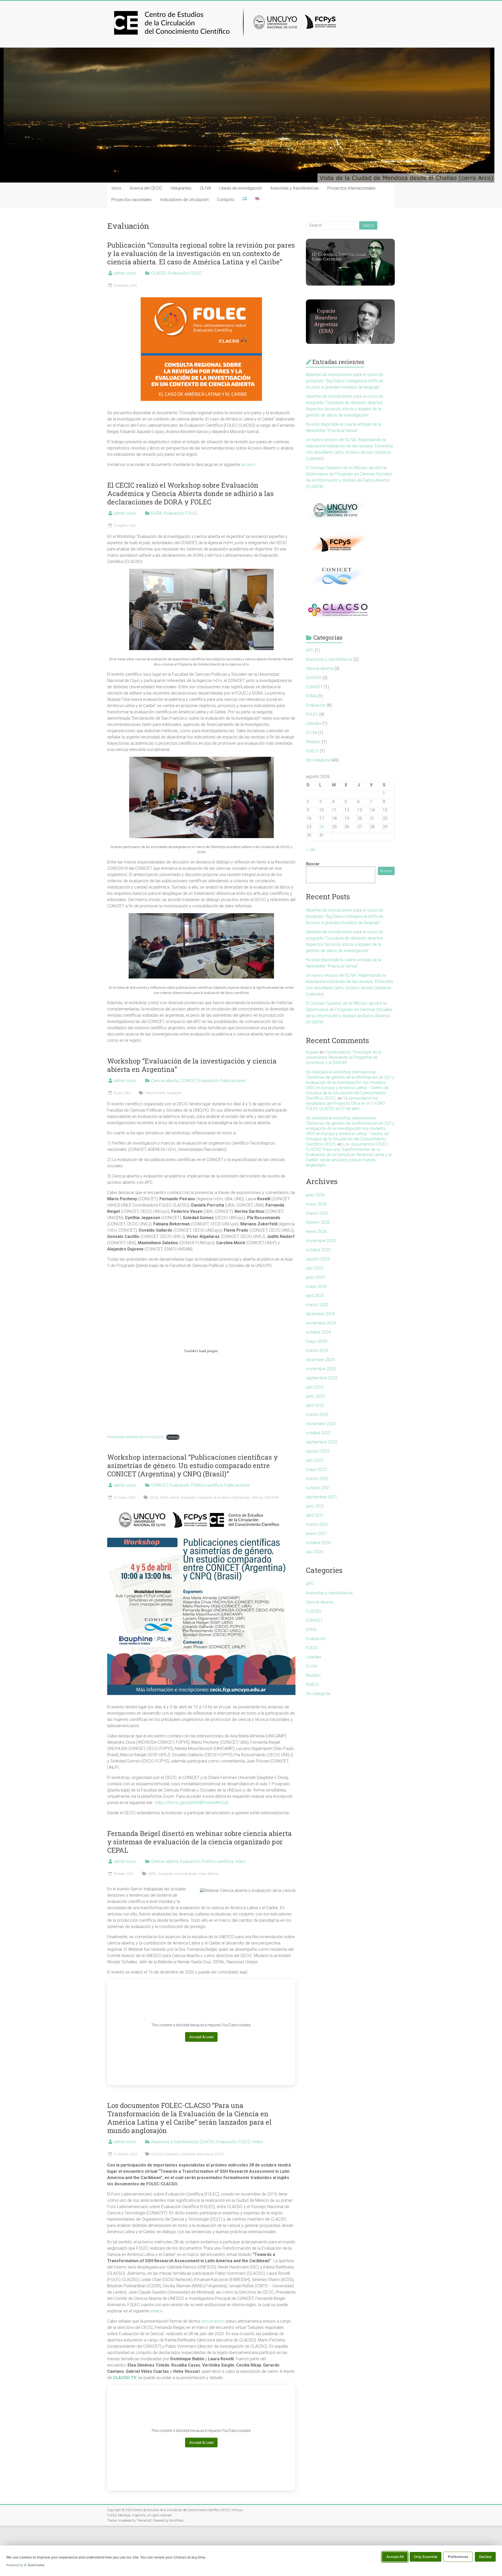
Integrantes (181, 188)
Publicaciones (233, 1081)
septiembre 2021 (322, 1497)
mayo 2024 (316, 1341)
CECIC (154, 1498)
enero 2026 (316, 1232)
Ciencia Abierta (155, 1093)
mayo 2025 (316, 1286)
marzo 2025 (317, 1305)
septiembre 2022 (322, 1442)
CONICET (188, 1081)
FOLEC (196, 273)
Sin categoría (318, 760)
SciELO (312, 751)
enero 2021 (316, 1534)
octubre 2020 (318, 1543)
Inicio (116, 188)
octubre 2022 (318, 1433)
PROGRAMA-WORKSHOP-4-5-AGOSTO (135, 1437)
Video (240, 1861)
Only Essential (426, 2557)
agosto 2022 (318, 1451)
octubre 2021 (318, 1488)
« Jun (311, 849)
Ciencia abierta (165, 1081)
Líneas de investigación (241, 188)
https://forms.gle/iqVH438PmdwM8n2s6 (193, 1803)
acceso (248, 465)
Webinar (213, 1874)
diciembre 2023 (320, 1360)
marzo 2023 (317, 1415)
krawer (312, 1052)
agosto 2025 (318, 1259)
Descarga (173, 1437)
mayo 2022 (316, 1469)
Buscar (313, 864)
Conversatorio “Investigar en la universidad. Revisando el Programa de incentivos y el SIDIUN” (344, 1057)
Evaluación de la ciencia (213, 1498)
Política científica (207, 1485)
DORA (156, 513)
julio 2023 (315, 1387)
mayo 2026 (316, 1204)
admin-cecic (125, 273)
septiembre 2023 (322, 1378)
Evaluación (178, 273)
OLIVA (205, 188)
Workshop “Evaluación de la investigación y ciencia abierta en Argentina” (192, 1065)
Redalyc (313, 742)
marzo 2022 (317, 1479)
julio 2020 (315, 1552)
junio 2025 (315, 1277)
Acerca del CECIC (146, 188)
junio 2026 (315, 1195)
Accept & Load (201, 2037)
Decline (485, 2557)
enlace (156, 2311)
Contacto (226, 200)
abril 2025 (315, 1296)
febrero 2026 (318, 1222)
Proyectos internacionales (351, 188)
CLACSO (159, 273)
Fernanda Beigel (186, 1874)
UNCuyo (257, 1498)
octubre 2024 (318, 1332)
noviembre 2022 (321, 1424)
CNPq (164, 1498)
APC (310, 650)
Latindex (314, 723)
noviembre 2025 (321, 1241)
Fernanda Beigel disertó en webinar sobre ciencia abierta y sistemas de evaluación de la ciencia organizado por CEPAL (199, 1842)
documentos (213, 2321)
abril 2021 (315, 1515)
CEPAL (153, 1874)
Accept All (395, 2557)
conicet (175, 1498)
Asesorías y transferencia (174, 2142)
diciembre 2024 (320, 1314)
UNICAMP (272, 1498)
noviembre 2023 (321, 1369)
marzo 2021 (317, 1524)
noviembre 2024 (321, 1323)
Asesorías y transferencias (295, 188)
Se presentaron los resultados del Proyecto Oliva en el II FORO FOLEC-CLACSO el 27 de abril (346, 1103)
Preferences (458, 2557)
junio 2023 (315, 1396)
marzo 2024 (317, 1350)
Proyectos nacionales (132, 200)
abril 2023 (315, 1405)
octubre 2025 (318, 1250)
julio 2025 (315, 1268)
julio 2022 (315, 1460)
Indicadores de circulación (184, 200)
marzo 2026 (317, 1213)
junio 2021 (315, 1506)
